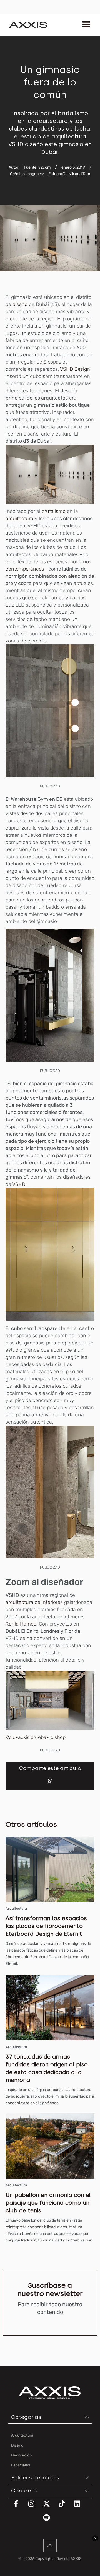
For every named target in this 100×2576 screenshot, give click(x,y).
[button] (50, 1781)
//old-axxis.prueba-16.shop (36, 1737)
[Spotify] (50, 2521)
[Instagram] (35, 2507)
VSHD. (19, 1184)
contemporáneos (25, 569)
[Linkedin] (81, 2507)
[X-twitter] (50, 2507)
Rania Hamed (21, 1624)
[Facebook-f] (19, 2507)
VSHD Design (75, 369)
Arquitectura (16, 1908)
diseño (20, 304)
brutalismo (53, 511)
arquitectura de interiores (34, 1602)
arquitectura (19, 519)
